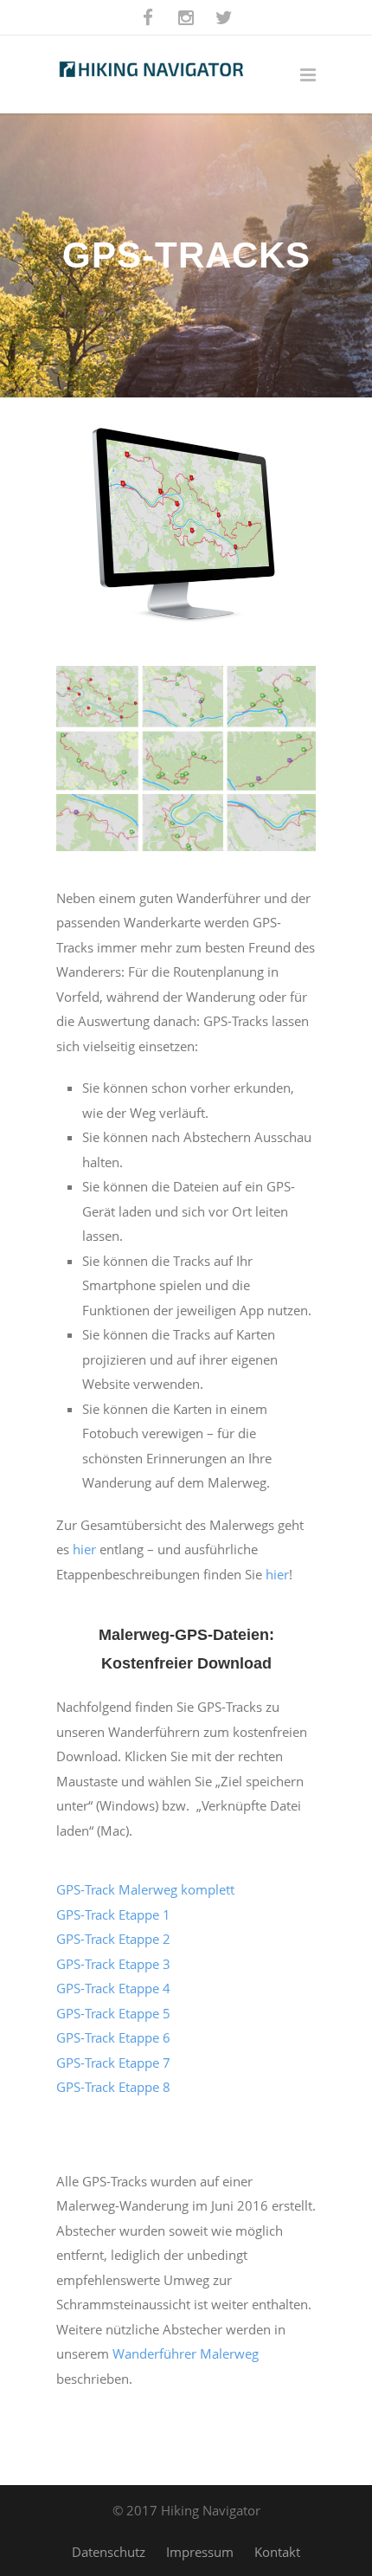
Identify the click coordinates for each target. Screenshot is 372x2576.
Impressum (200, 2552)
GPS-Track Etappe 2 (113, 1939)
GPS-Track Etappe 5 (113, 2013)
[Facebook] (148, 17)
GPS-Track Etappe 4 (113, 1988)
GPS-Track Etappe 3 (113, 1964)
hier (84, 1549)
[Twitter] (224, 17)
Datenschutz (109, 2552)
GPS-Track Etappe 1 (113, 1914)
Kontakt (277, 2552)
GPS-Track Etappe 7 (113, 2063)
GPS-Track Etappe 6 (113, 2037)
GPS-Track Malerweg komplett (145, 1889)
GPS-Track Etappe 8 (113, 2087)
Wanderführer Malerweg (186, 2353)
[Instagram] (186, 17)
